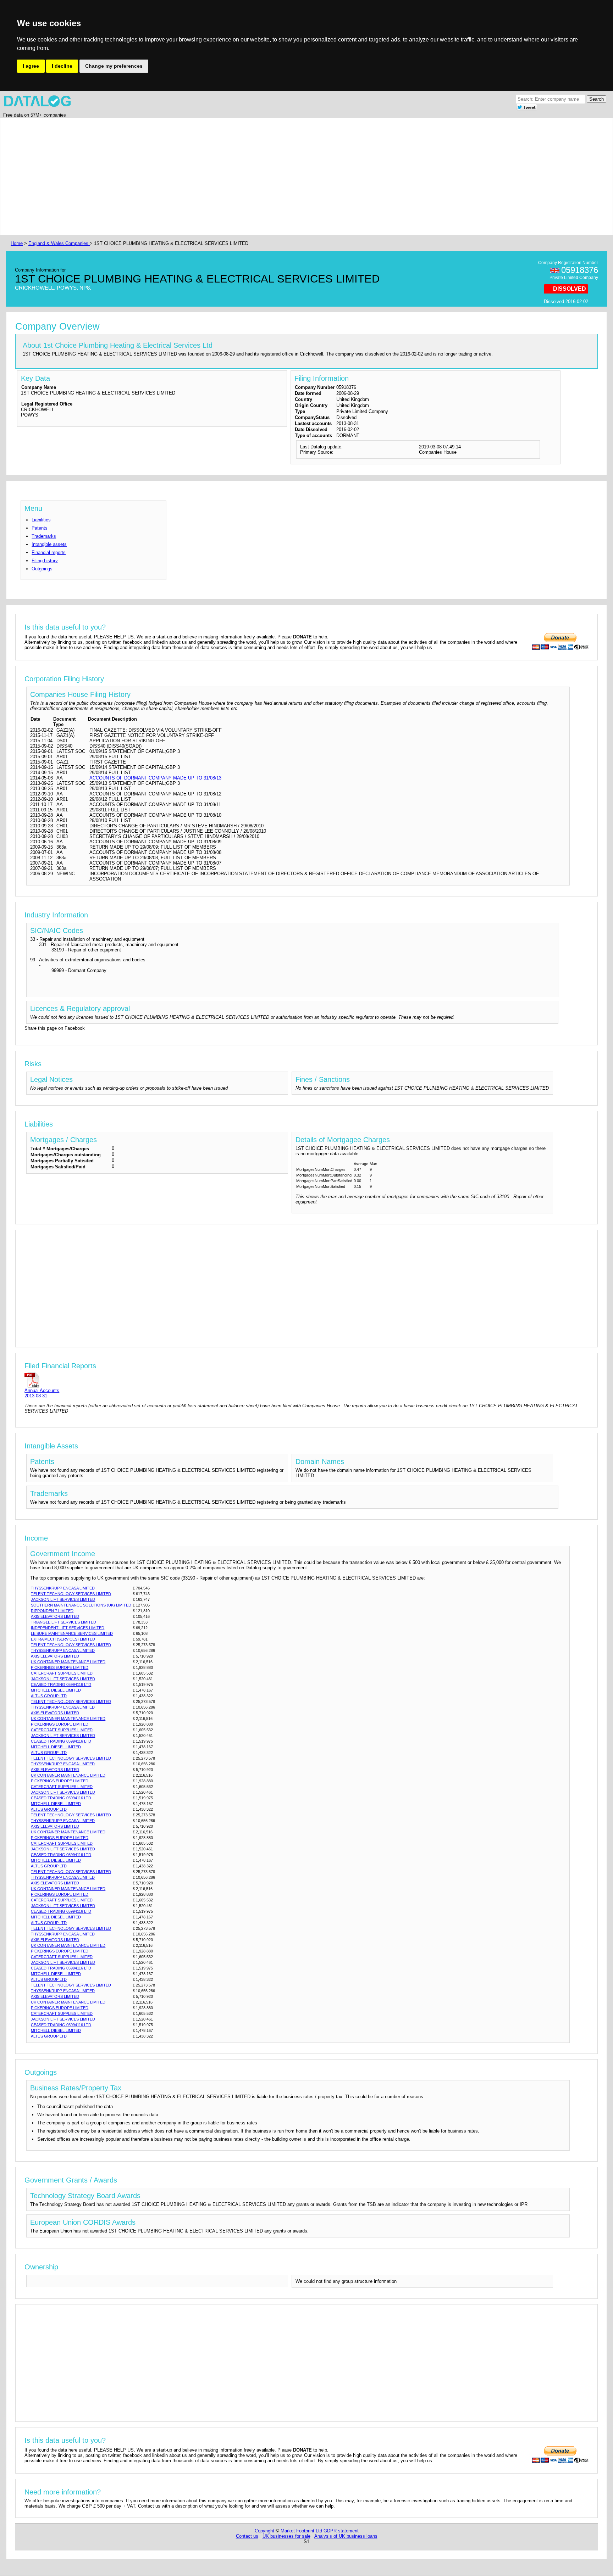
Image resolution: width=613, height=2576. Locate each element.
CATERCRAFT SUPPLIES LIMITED (62, 1673)
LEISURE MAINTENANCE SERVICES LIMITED (72, 1633)
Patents (40, 528)
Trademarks (44, 536)
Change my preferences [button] (114, 66)
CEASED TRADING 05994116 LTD (61, 1684)
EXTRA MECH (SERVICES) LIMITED (63, 1639)
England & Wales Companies (59, 243)
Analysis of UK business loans (346, 2536)
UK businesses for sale (286, 2536)
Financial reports (49, 552)
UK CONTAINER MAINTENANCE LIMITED (68, 1662)
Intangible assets (49, 544)
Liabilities (41, 520)
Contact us (247, 2536)
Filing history (45, 561)
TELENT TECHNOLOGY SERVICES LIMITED (71, 1594)
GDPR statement (341, 2531)
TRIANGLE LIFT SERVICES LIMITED (63, 1622)
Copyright (264, 2531)
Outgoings (42, 569)
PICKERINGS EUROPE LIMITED (60, 1667)
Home (17, 243)
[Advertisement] (222, 177)
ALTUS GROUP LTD (49, 1696)
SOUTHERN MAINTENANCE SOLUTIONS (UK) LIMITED (81, 1605)
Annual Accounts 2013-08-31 (42, 1393)
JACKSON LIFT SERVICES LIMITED (63, 1599)
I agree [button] (31, 66)
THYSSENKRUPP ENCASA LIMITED (63, 1588)
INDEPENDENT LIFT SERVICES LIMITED (68, 1628)
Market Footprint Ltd (301, 2531)
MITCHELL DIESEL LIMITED (56, 1690)
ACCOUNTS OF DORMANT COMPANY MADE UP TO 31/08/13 (155, 778)
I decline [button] (62, 66)
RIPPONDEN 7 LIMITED (52, 1611)
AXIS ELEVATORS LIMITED (55, 1616)
